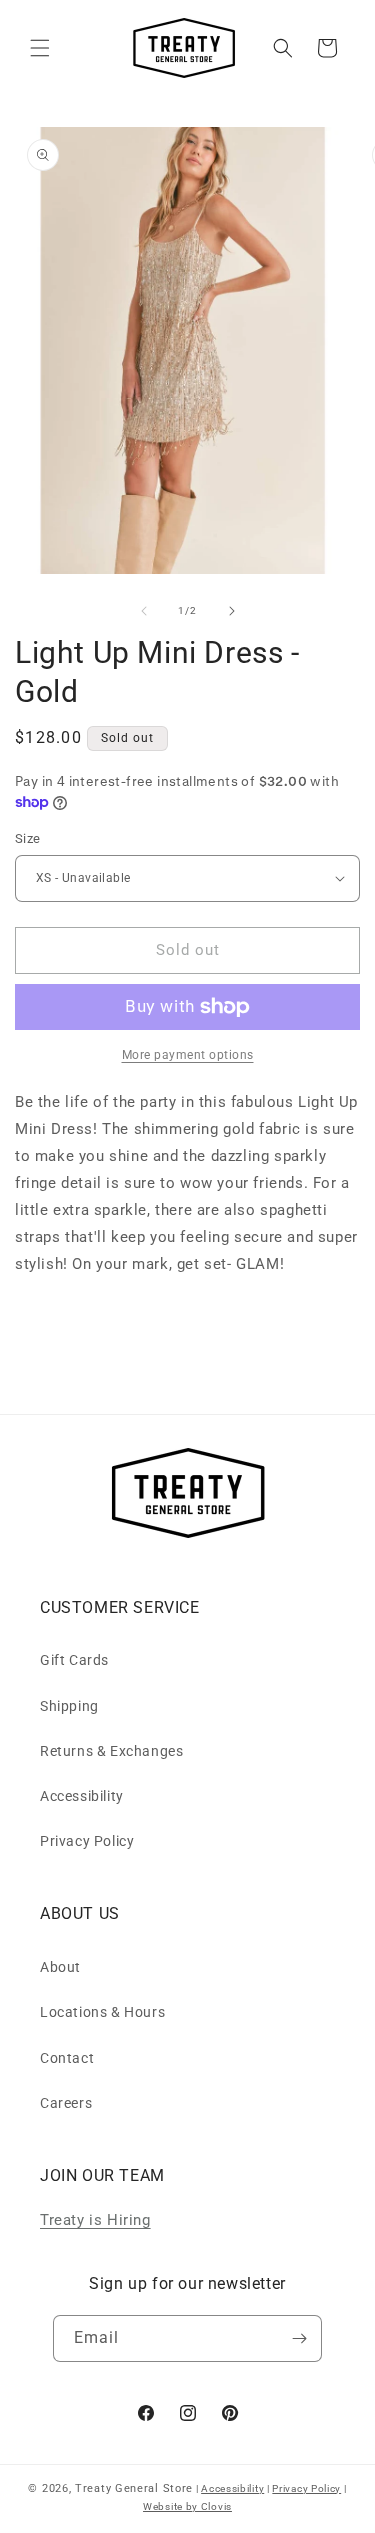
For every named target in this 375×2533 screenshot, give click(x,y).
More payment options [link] (188, 1055)
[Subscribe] (299, 2338)
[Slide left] (144, 611)
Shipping (69, 1706)
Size (28, 838)
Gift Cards (74, 1660)
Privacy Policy (87, 1841)
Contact (67, 2058)
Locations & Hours (102, 2012)
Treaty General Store (134, 2488)
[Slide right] (232, 611)
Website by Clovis (187, 2506)
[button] (40, 48)
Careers (66, 2103)
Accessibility (82, 1796)
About (60, 1967)
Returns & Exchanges (111, 1751)
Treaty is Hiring (95, 2220)
